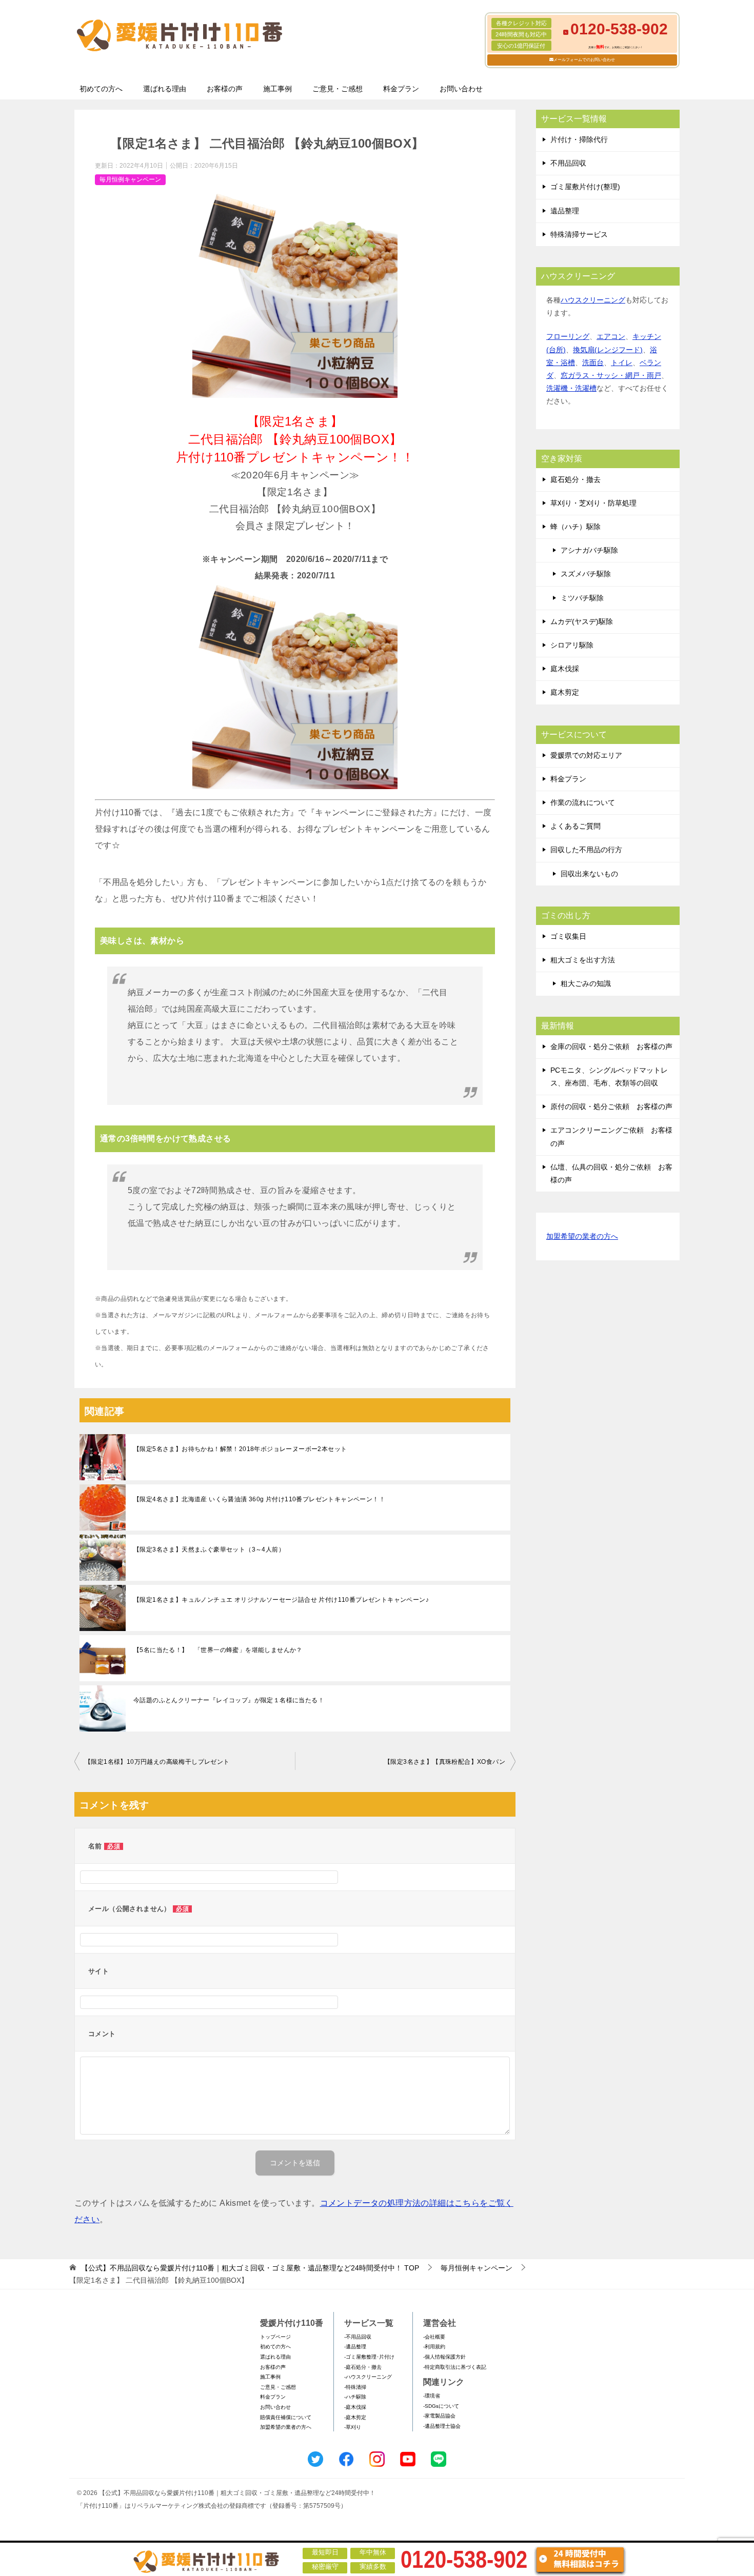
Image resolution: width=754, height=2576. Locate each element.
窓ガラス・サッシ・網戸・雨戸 (611, 375)
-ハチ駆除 (355, 2397)
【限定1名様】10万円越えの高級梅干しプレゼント (157, 1762)
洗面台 (593, 363)
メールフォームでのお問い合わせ (584, 60)
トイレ (622, 363)
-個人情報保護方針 (444, 2357)
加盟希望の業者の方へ (582, 1236)
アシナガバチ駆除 (589, 550)
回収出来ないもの (589, 874)
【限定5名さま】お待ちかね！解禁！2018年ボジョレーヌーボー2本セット (240, 1449)
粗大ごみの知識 (586, 983)
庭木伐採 (565, 669)
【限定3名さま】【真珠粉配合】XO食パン (445, 1762)
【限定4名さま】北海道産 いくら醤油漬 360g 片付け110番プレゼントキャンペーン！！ (259, 1499)
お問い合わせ (461, 89)
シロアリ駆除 (572, 645)
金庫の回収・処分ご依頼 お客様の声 (611, 1046)
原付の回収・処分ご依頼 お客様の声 (611, 1106)
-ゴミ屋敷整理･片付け (369, 2357)
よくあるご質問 (576, 826)
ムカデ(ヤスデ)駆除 (582, 621)
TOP (250, 2268)
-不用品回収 (358, 2337)
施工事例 (277, 89)
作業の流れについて (583, 802)
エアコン (611, 336)
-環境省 (432, 2396)
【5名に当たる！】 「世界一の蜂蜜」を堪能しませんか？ (218, 1650)
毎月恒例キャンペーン (130, 179)
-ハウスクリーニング (368, 2377)
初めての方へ (101, 89)
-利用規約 (434, 2347)
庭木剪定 (565, 692)
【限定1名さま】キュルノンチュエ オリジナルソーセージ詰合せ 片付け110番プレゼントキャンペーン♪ (281, 1600)
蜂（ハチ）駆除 (576, 527)
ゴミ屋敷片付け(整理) (585, 187)
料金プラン (401, 89)
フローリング (568, 336)
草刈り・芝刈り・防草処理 (593, 503)
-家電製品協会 (439, 2416)
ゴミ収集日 (568, 936)
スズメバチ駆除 (586, 574)
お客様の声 (225, 89)
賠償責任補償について (286, 2417)
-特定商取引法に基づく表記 (455, 2367)
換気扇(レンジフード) (608, 350)
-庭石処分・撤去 (363, 2367)
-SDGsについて (441, 2406)
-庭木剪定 (355, 2417)
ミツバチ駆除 (582, 598)
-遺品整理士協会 (442, 2426)
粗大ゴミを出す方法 (583, 960)
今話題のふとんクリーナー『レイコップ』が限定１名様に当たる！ (229, 1700)
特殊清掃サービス (579, 234)
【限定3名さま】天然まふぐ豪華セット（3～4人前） (209, 1549)
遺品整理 (565, 211)
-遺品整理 (355, 2347)
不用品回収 (568, 163)
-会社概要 (434, 2337)
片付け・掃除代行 (579, 139)
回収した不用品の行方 (586, 850)
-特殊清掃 (355, 2387)
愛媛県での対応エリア (586, 755)
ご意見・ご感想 (338, 89)
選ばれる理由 (165, 89)
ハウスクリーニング (593, 300)
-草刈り (353, 2427)
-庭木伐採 (355, 2407)
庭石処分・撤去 (576, 479)
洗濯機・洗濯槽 (571, 388)
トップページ (275, 2337)
